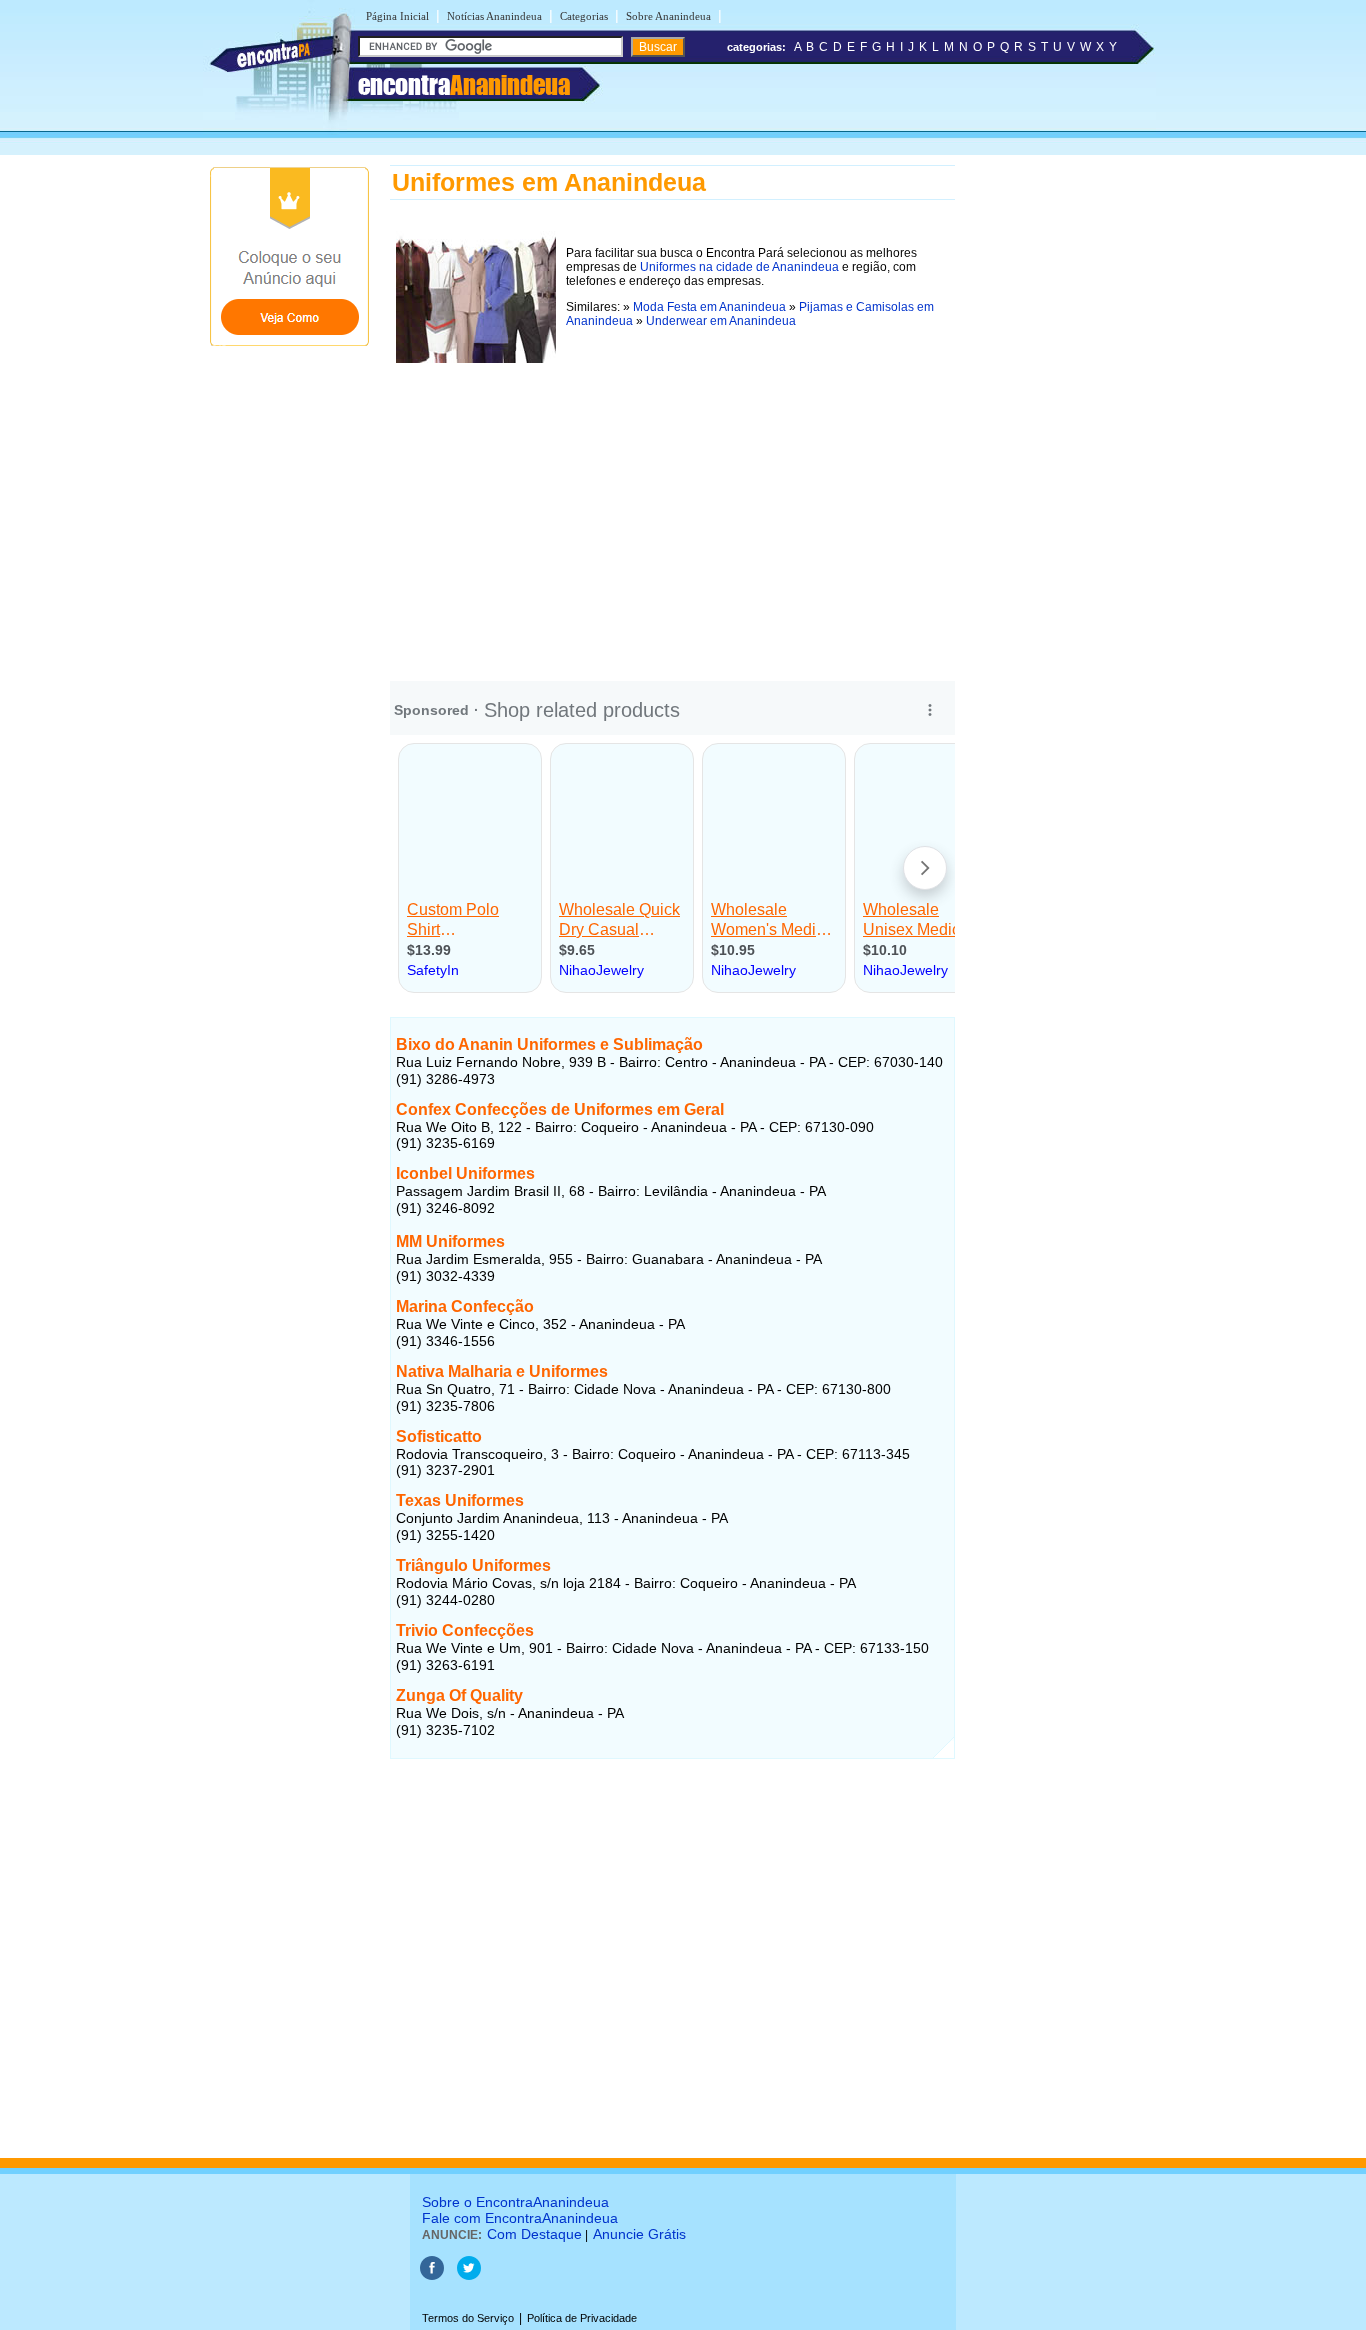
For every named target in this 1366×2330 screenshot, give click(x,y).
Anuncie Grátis (639, 2234)
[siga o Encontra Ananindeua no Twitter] (469, 2276)
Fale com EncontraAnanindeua (520, 2218)
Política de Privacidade (582, 2318)
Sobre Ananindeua (668, 16)
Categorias (584, 16)
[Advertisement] (672, 509)
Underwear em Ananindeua (721, 321)
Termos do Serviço (468, 2318)
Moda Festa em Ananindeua (709, 307)
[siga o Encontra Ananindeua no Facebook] (432, 2276)
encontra (464, 85)
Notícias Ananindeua (494, 16)
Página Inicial (397, 16)
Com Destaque (534, 2234)
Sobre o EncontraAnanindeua (515, 2202)
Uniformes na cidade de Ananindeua (739, 267)
